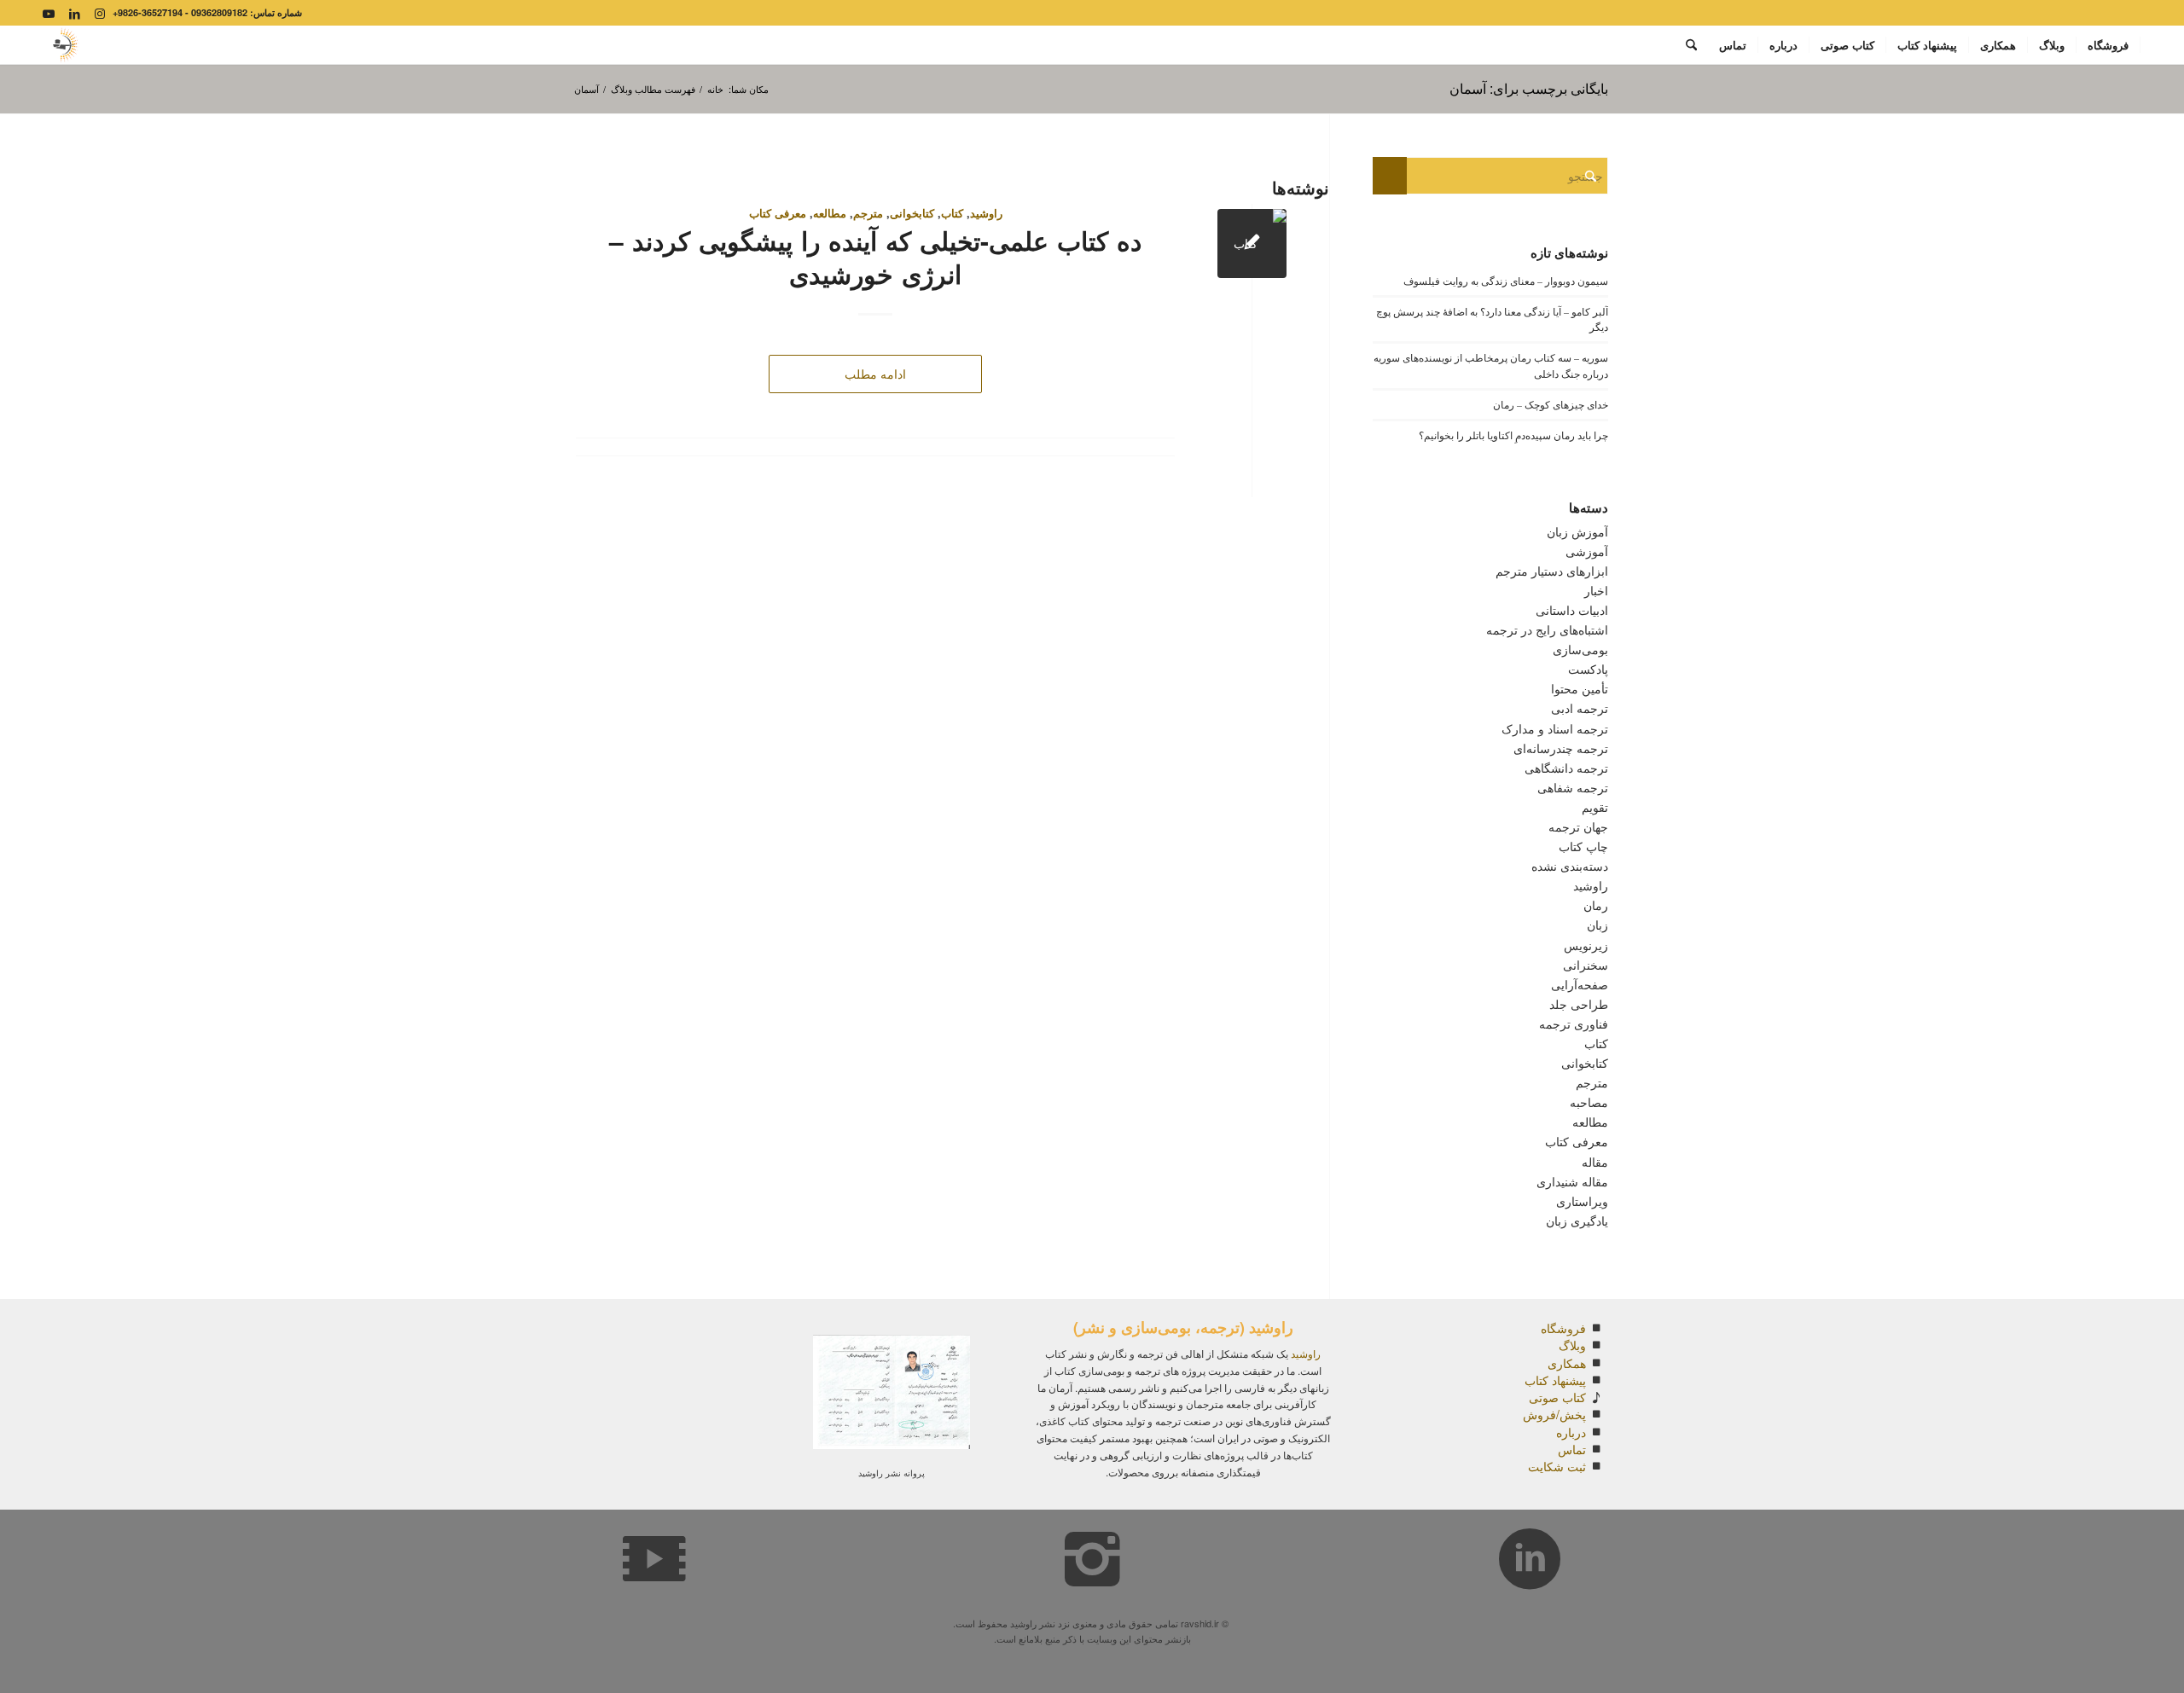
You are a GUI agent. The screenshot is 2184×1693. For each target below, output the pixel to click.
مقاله (1595, 1162)
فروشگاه (1563, 1328)
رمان (1596, 905)
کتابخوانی (912, 213)
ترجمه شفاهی (1573, 787)
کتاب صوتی (1557, 1397)
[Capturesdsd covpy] (64, 45)
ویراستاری (1582, 1201)
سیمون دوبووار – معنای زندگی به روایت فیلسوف (1506, 281)
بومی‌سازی (1580, 649)
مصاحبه (1589, 1102)
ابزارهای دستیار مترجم (1552, 571)
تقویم (1595, 807)
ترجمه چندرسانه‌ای (1561, 748)
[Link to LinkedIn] (74, 13)
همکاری (1567, 1363)
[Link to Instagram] (100, 13)
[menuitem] (2108, 45)
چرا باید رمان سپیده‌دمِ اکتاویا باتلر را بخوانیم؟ (1513, 435)
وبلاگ (1572, 1345)
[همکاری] (1596, 1363)
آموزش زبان (1577, 531)
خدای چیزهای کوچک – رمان (1551, 404)
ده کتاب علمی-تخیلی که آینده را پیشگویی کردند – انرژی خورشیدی (875, 257)
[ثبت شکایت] (1596, 1466)
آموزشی (1587, 551)
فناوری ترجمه (1574, 1023)
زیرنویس (1586, 945)
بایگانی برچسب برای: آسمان (1529, 88)
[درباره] (1596, 1432)
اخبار (1596, 590)
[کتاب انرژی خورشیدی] (1252, 244)
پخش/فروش (1554, 1414)
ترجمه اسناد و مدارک (1555, 728)
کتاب (952, 213)
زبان (1597, 925)
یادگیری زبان (1577, 1220)
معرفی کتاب (778, 213)
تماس (1572, 1449)
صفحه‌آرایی (1580, 984)
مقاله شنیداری (1572, 1181)
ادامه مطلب (875, 374)
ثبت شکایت (1557, 1466)
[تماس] (1596, 1449)
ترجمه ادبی (1580, 708)
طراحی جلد (1579, 1004)
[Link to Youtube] (49, 13)
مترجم (868, 213)
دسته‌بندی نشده (1570, 866)
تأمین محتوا (1580, 688)
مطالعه (830, 213)
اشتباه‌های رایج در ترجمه (1547, 629)
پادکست (1588, 669)
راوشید (986, 213)
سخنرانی (1586, 965)
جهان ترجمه (1578, 826)
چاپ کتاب (1583, 846)
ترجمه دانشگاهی (1566, 768)
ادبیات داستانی (1572, 610)
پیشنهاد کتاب (1555, 1380)
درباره (1571, 1432)
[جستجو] (1691, 45)
